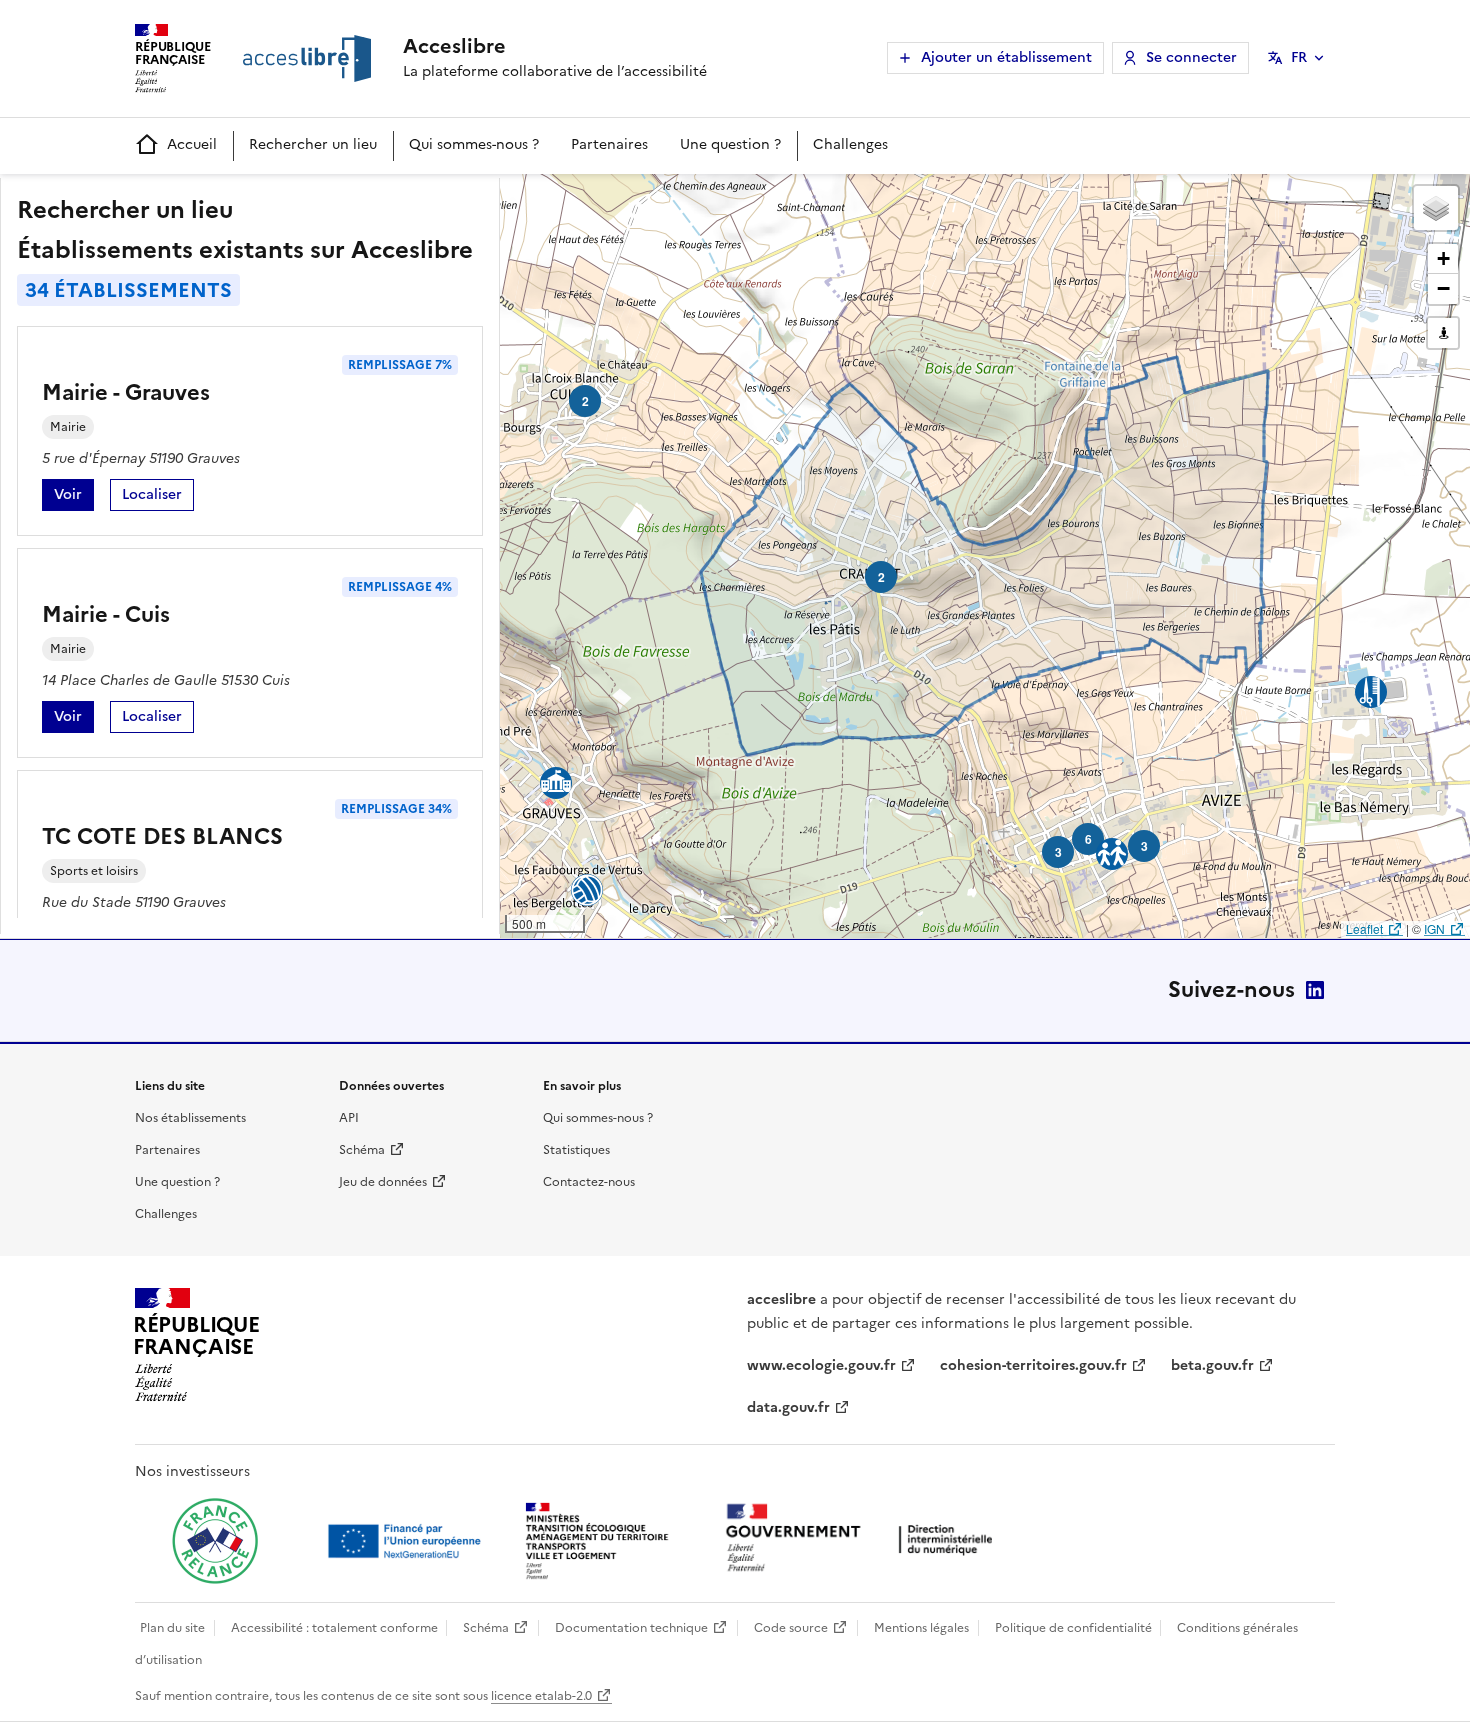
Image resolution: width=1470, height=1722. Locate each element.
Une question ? (730, 144)
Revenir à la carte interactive (657, 198)
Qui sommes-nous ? (474, 144)
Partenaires (609, 144)
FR (1299, 57)
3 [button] (1058, 852)
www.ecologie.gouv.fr (821, 1365)
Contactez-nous (589, 1182)
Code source (791, 1628)
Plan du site (172, 1628)
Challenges (850, 144)
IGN (1434, 928)
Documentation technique (631, 1628)
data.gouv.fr (788, 1407)
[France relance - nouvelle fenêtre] (215, 1541)
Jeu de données (383, 1182)
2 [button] (881, 577)
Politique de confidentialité (1073, 1628)
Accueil (192, 144)
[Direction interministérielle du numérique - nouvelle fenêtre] (864, 1539)
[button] (1436, 208)
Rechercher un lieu (313, 144)
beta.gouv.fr (1212, 1365)
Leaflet (1364, 928)
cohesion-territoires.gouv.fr (1033, 1365)
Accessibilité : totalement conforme (334, 1628)
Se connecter (1191, 57)
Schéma (362, 1150)
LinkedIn (1315, 990)
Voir (74, 497)
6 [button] (1088, 839)
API (349, 1118)
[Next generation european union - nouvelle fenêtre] (407, 1541)
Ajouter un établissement (1006, 57)
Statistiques (576, 1150)
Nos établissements (190, 1118)
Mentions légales (921, 1628)
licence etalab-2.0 (541, 1696)
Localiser (158, 497)
